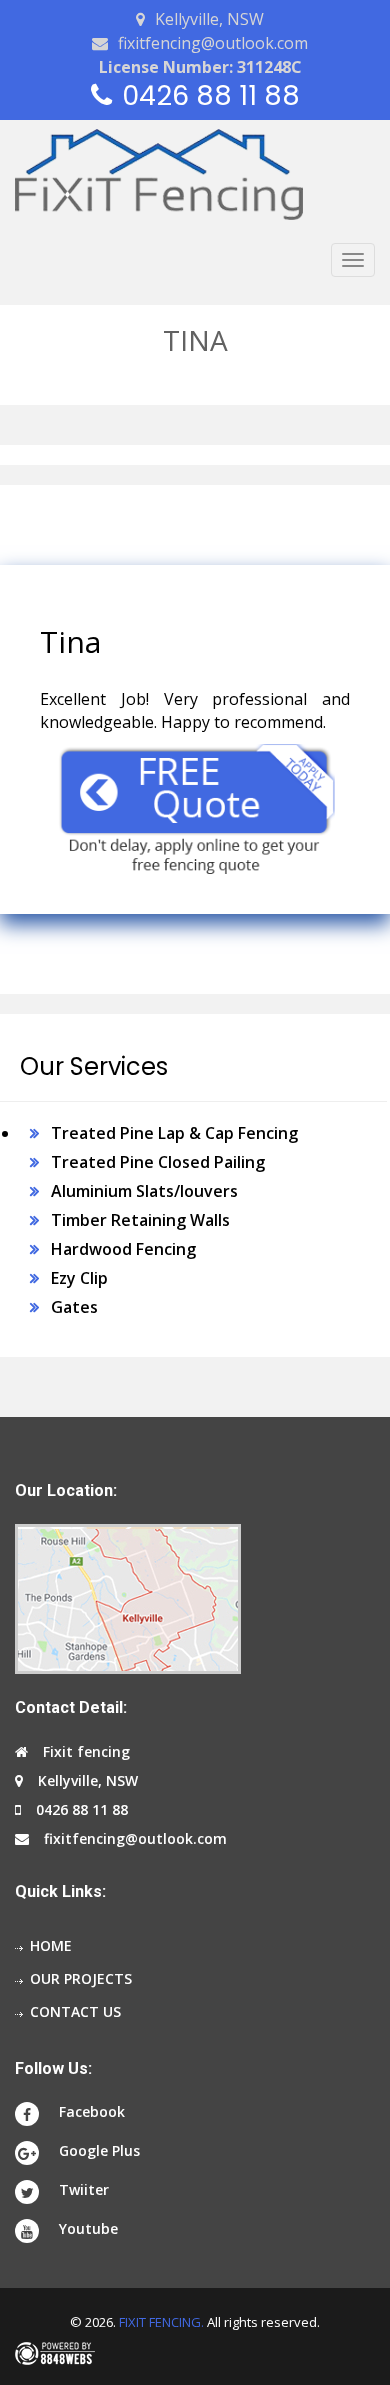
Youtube (88, 2228)
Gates (74, 1307)
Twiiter (84, 2189)
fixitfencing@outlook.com (213, 43)
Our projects (81, 1978)
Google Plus (99, 2150)
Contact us (75, 2011)
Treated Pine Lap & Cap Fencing (174, 1133)
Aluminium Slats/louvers (144, 1191)
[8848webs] (195, 2353)
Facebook (92, 2111)
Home (51, 1945)
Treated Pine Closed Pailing (158, 1162)
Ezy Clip (79, 1278)
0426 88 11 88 (211, 95)
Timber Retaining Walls (140, 1220)
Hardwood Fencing (123, 1249)
